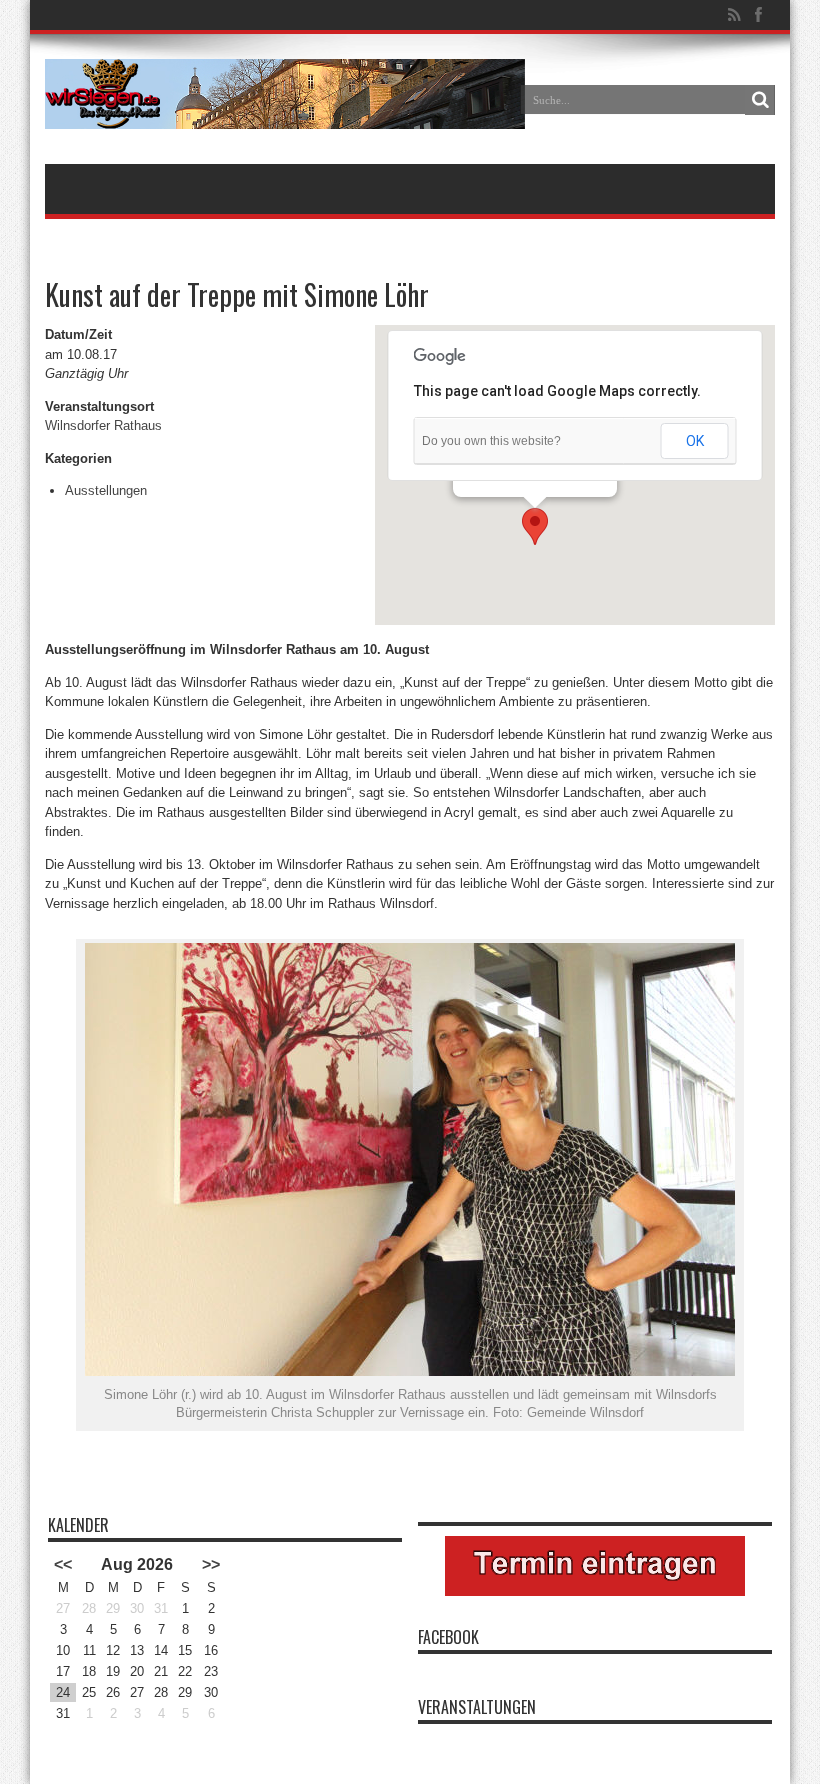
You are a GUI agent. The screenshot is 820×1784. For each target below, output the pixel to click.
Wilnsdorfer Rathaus (103, 425)
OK (695, 441)
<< (63, 1564)
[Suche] (760, 100)
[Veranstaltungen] (285, 114)
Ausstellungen (106, 490)
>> (211, 1564)
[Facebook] (758, 15)
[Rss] (734, 15)
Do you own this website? (491, 441)
